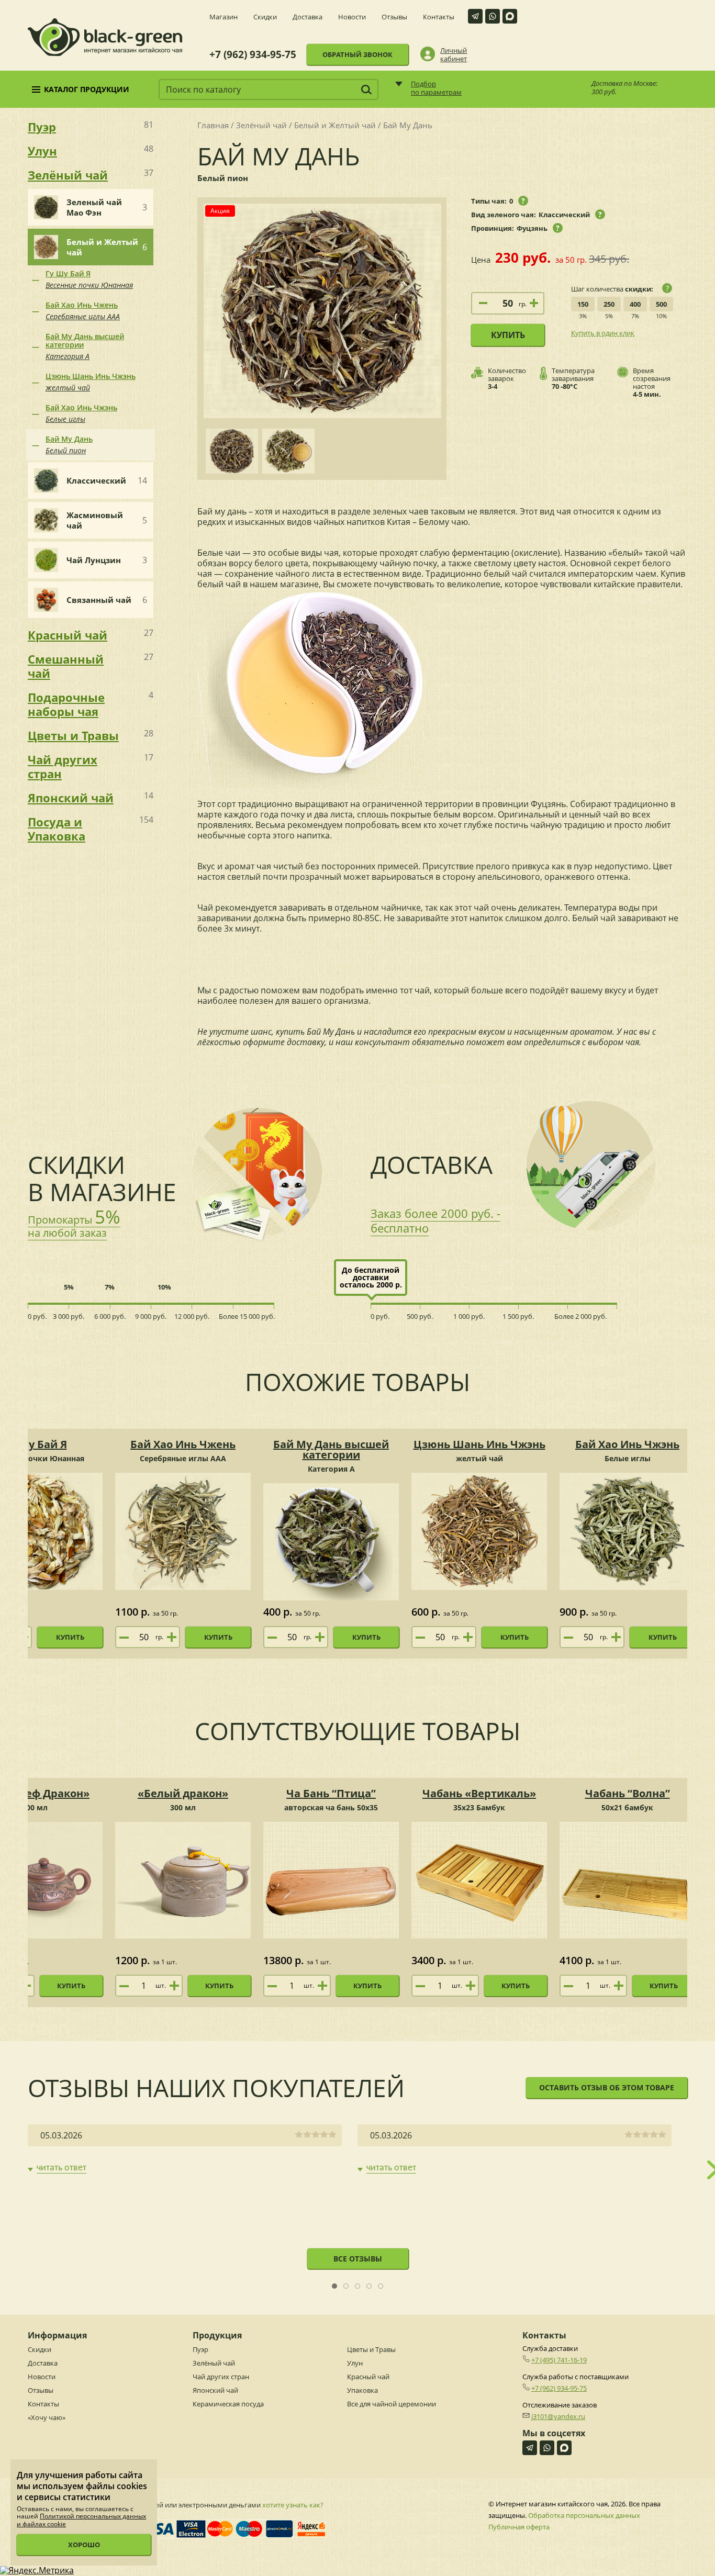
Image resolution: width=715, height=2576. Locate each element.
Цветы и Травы (371, 2349)
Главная (213, 125)
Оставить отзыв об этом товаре (607, 2087)
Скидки (265, 17)
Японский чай (215, 2390)
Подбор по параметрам (436, 88)
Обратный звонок (357, 54)
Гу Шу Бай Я (89, 279)
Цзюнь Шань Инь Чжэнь (91, 382)
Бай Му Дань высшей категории (85, 346)
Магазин (224, 17)
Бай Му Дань (69, 445)
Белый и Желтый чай (335, 125)
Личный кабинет (454, 54)
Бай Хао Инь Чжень (83, 311)
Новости (352, 17)
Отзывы (394, 17)
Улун (355, 2363)
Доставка (308, 17)
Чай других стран (221, 2377)
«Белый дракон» (183, 1793)
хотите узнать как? (293, 2505)
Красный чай (368, 2377)
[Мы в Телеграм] (475, 16)
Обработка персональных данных (584, 2515)
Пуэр (200, 2349)
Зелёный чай (261, 125)
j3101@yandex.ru (558, 2416)
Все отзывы (358, 2259)
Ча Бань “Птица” (331, 1793)
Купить (508, 335)
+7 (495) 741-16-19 (559, 2360)
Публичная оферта (519, 2527)
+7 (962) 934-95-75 (253, 55)
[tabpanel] (185, 2149)
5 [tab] (381, 2286)
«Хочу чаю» (47, 2417)
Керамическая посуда (228, 2404)
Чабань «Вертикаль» (479, 1793)
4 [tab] (369, 2286)
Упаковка (362, 2390)
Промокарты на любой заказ (74, 1226)
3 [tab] (358, 2286)
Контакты (439, 17)
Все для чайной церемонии (392, 2404)
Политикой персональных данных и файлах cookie (81, 2520)
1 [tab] (335, 2286)
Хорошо (84, 2545)
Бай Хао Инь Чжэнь (81, 413)
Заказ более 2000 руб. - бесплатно (435, 1220)
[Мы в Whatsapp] (493, 16)
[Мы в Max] (510, 16)
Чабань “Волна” (628, 1793)
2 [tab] (346, 2286)
